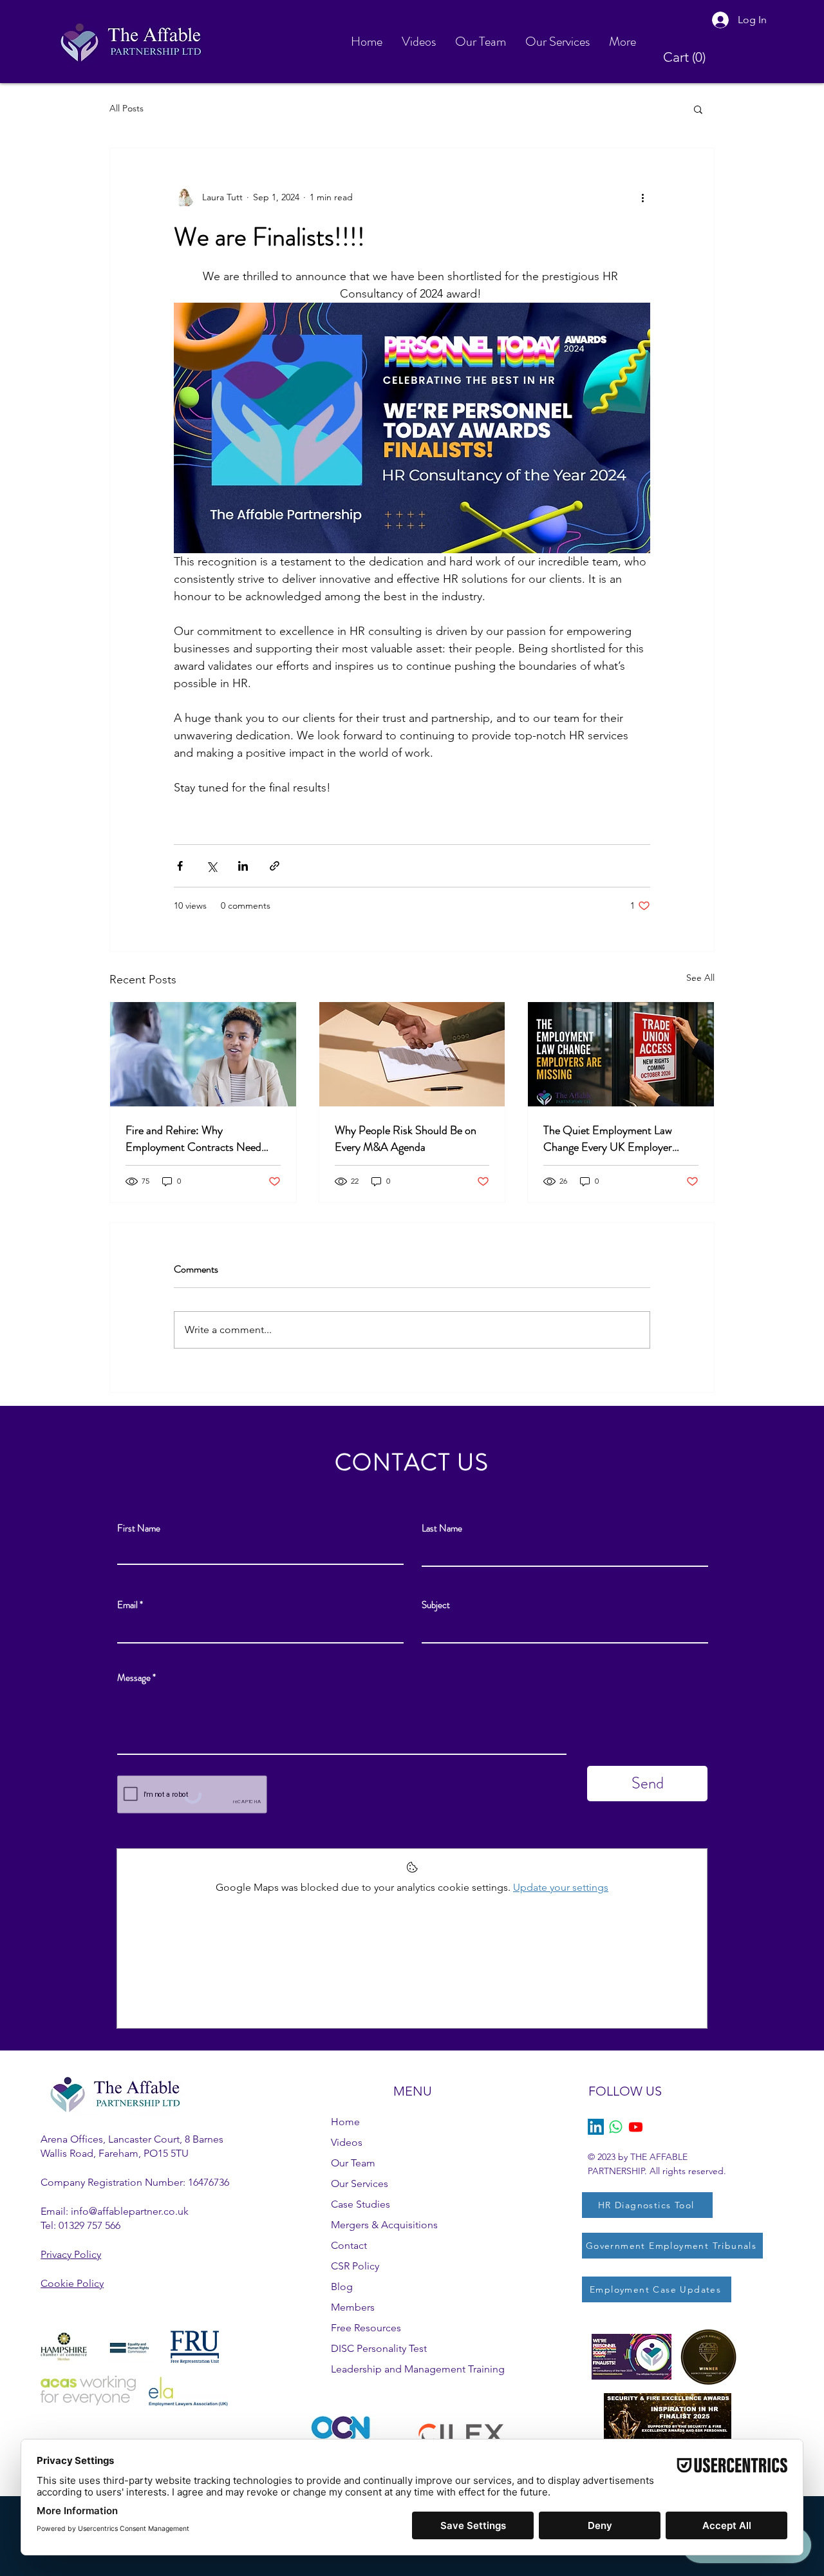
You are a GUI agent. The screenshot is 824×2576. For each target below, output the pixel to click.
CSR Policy (355, 2266)
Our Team (353, 2163)
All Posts (126, 108)
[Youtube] (636, 2127)
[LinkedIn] (596, 2127)
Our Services (360, 2183)
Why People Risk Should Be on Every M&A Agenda (406, 1139)
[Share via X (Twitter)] (211, 866)
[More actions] (642, 197)
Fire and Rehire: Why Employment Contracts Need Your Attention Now (193, 1139)
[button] (688, 57)
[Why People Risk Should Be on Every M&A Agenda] (412, 1054)
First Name (139, 1529)
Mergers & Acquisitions (384, 2225)
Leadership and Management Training (418, 2369)
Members (353, 2307)
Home (345, 2122)
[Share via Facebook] (180, 866)
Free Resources (366, 2328)
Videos (347, 2142)
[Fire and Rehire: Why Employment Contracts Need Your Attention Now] (203, 1054)
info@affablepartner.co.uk (130, 2211)
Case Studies (360, 2204)
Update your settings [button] (561, 1887)
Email (127, 1605)
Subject (436, 1605)
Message (134, 1678)
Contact (349, 2245)
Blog (342, 2287)
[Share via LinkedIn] (243, 866)
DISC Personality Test (379, 2348)
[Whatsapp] (616, 2127)
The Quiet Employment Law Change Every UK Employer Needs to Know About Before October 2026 (611, 1139)
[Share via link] (275, 866)
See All (700, 978)
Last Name (442, 1529)
